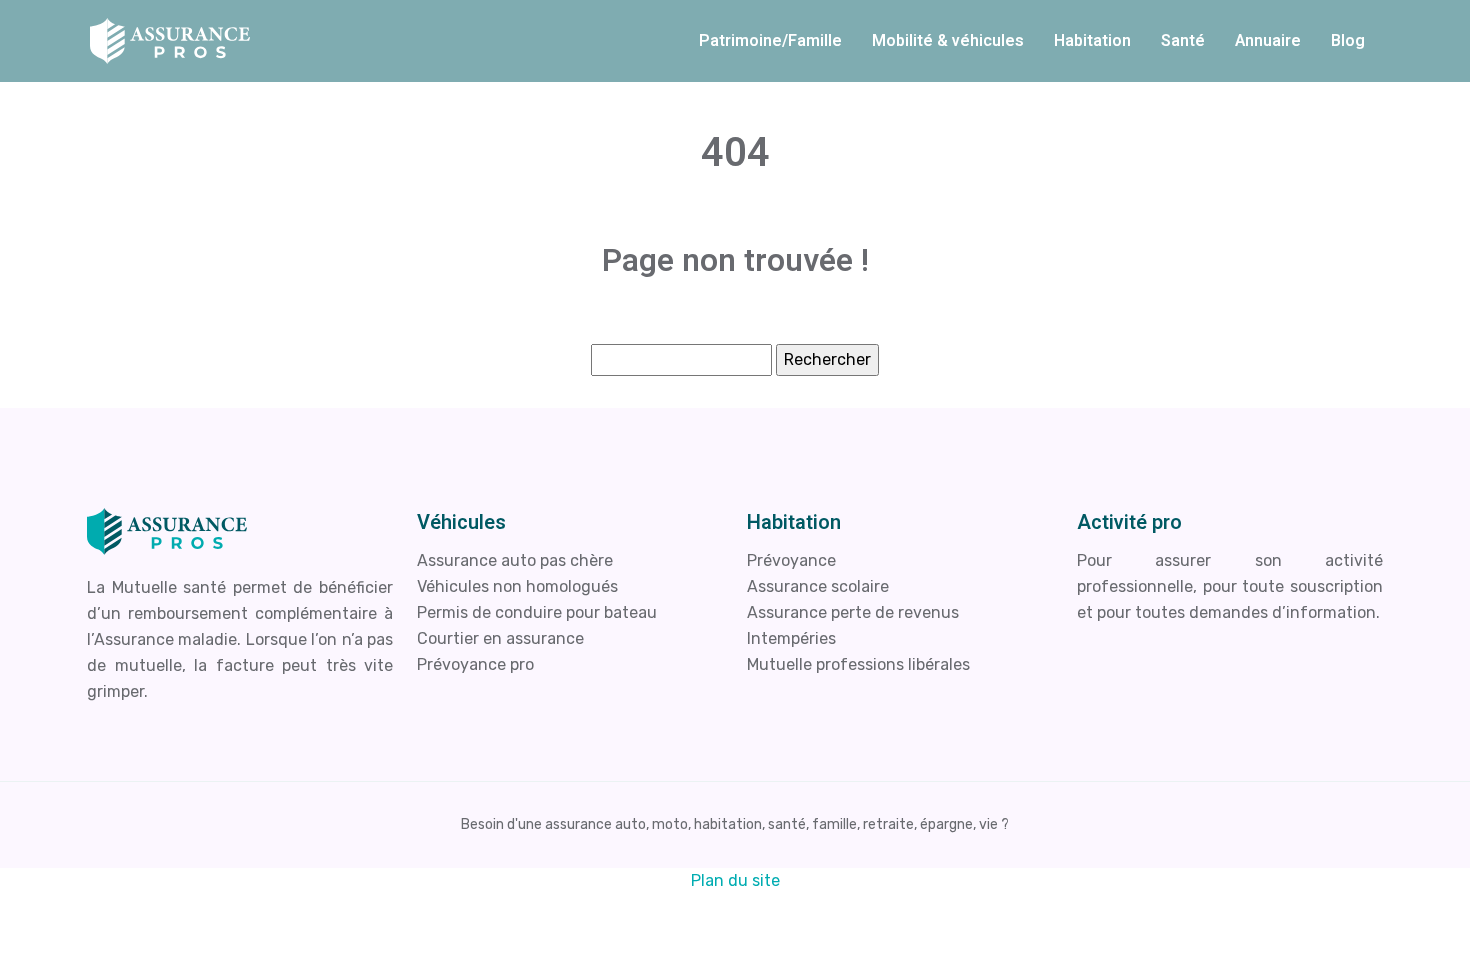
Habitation (1092, 41)
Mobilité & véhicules (948, 41)
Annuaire (1268, 41)
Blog (1348, 41)
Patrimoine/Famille (770, 41)
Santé (1183, 41)
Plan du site (735, 880)
